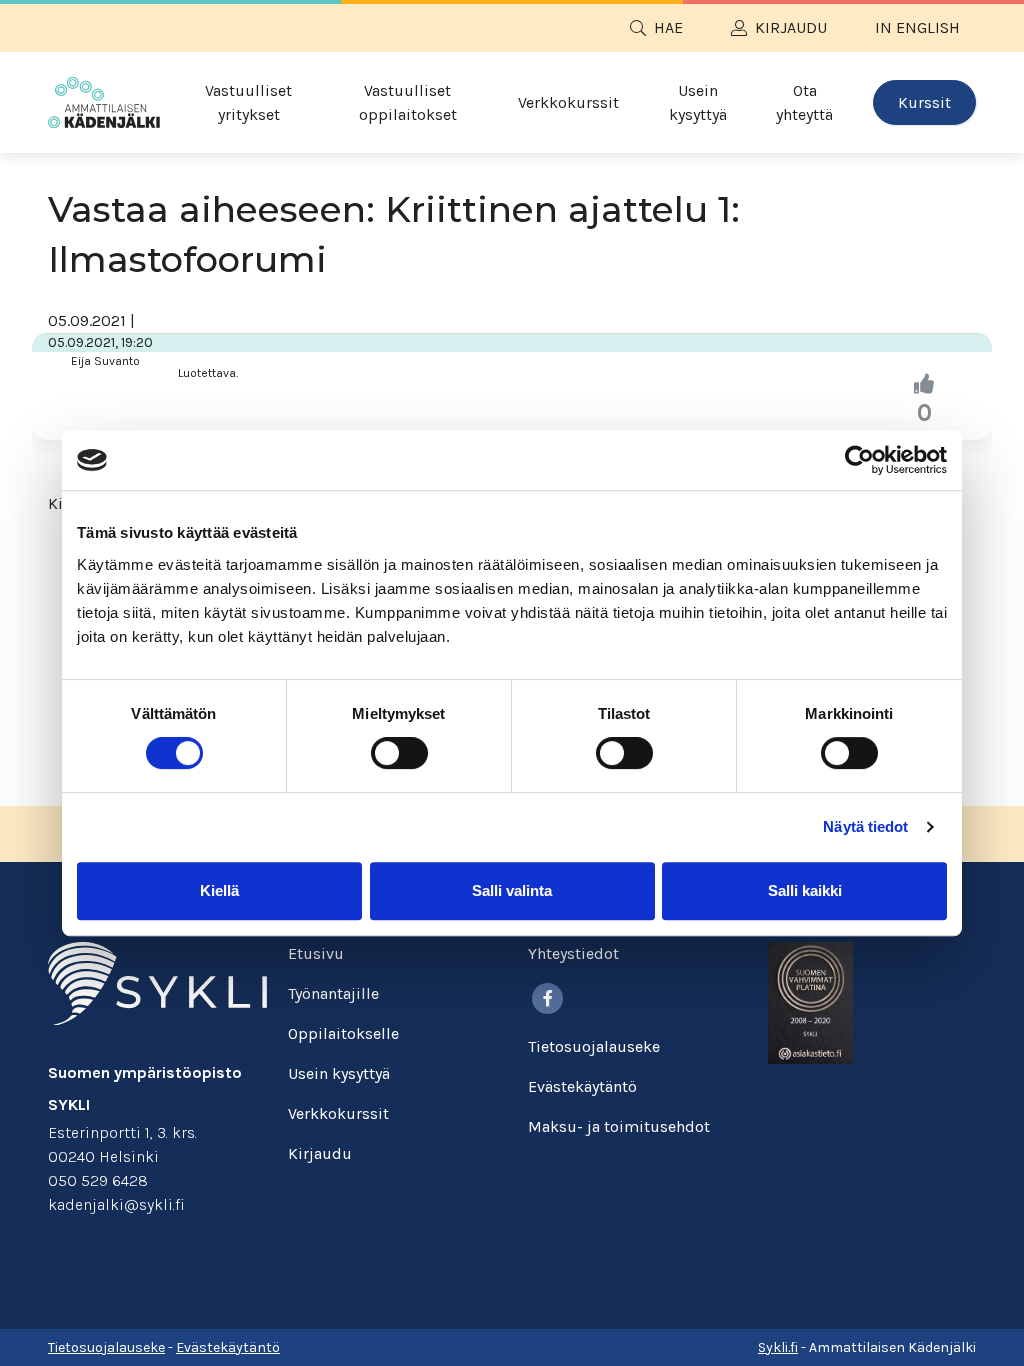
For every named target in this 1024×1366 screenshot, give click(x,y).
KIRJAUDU (791, 27)
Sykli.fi (778, 1347)
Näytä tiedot (865, 826)
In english (917, 27)
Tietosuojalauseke (594, 1046)
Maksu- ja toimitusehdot (619, 1126)
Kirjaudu (320, 1153)
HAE (668, 27)
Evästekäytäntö (582, 1086)
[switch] (399, 753)
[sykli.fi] (157, 981)
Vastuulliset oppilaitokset (408, 102)
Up (924, 385)
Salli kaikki (805, 890)
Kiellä (219, 890)
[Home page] (104, 102)
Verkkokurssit (568, 102)
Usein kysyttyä (698, 102)
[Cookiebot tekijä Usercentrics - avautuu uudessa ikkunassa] (859, 460)
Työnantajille (333, 993)
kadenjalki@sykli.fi (116, 1204)
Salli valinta (512, 890)
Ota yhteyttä (804, 102)
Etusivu (316, 953)
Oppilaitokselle (343, 1033)
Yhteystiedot (573, 953)
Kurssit (924, 102)
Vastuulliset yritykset (248, 102)
